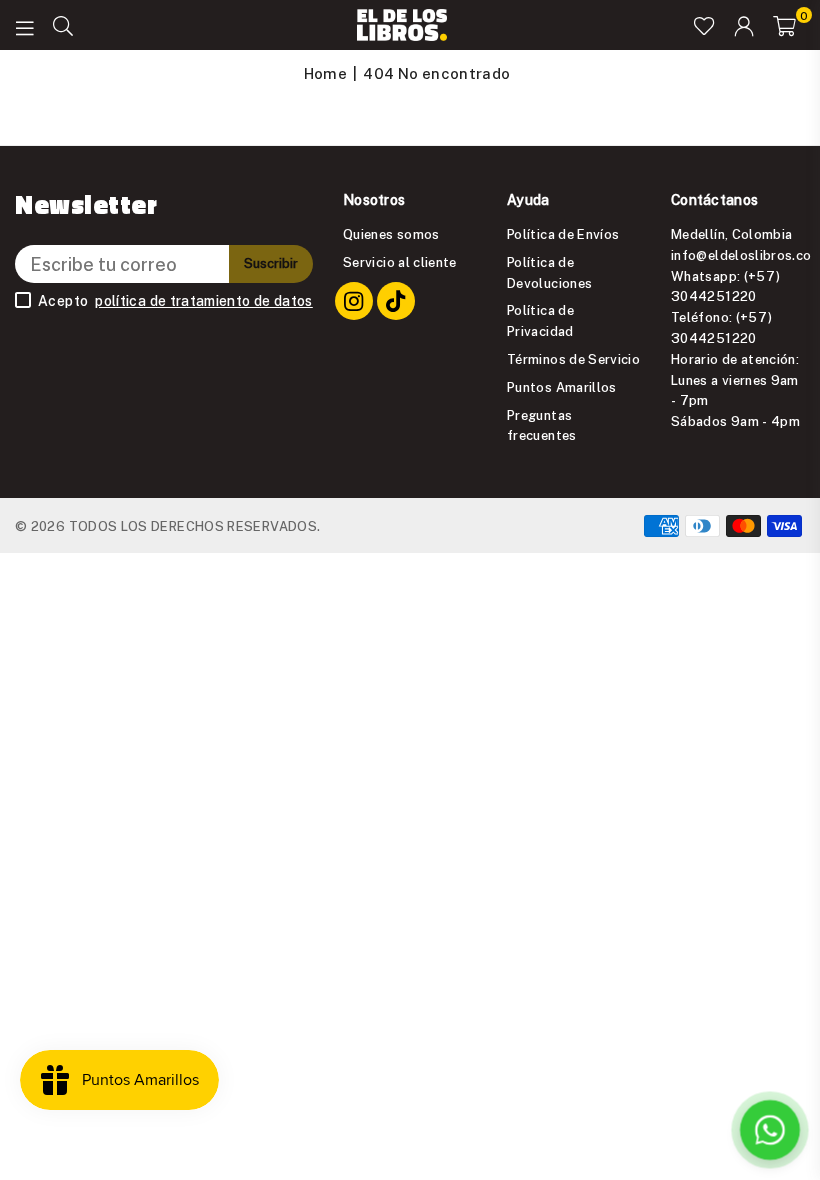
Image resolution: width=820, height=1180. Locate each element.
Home (325, 73)
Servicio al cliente (400, 262)
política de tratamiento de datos (204, 301)
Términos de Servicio (573, 359)
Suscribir (271, 263)
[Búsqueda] (63, 25)
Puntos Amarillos (562, 387)
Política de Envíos (563, 234)
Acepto (175, 301)
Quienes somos (391, 234)
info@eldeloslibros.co (741, 255)
